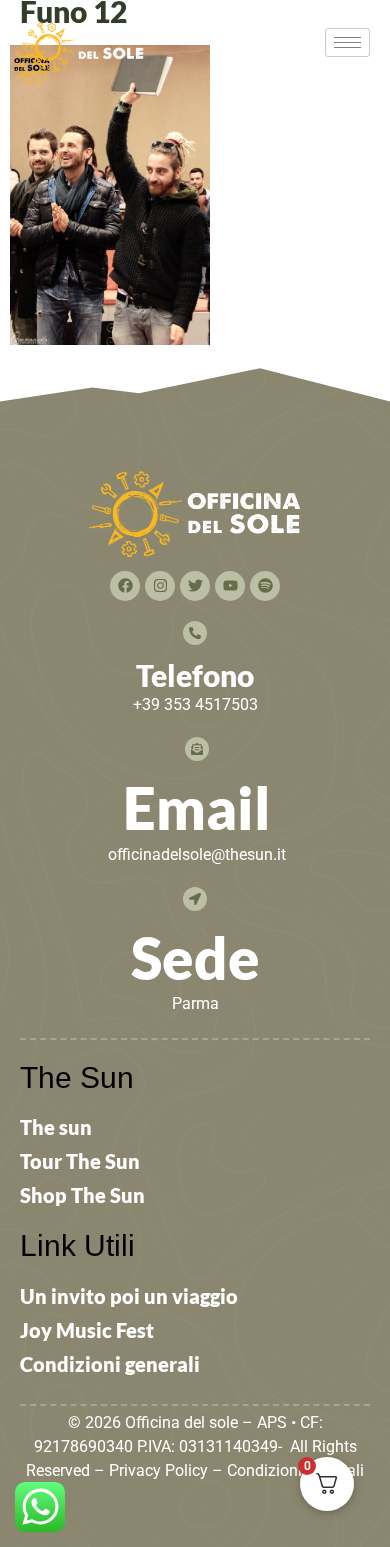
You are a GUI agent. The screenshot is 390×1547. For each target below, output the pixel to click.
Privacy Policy (158, 1470)
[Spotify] (265, 586)
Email (197, 807)
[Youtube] (230, 586)
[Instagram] (160, 586)
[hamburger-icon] (347, 42)
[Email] (197, 749)
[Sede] (195, 899)
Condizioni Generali (295, 1470)
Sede (195, 957)
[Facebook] (125, 586)
